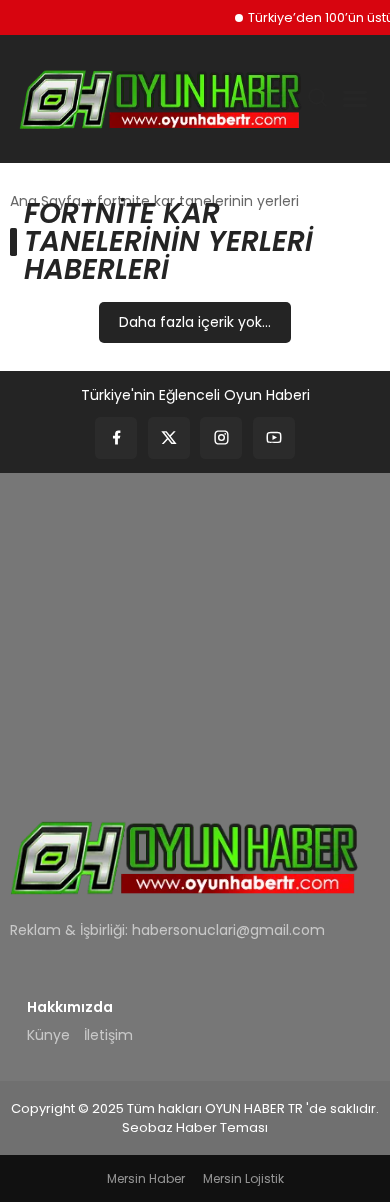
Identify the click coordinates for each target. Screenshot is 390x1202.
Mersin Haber (146, 1178)
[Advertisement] (195, 632)
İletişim (108, 1035)
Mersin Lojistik (243, 1178)
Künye (48, 1035)
